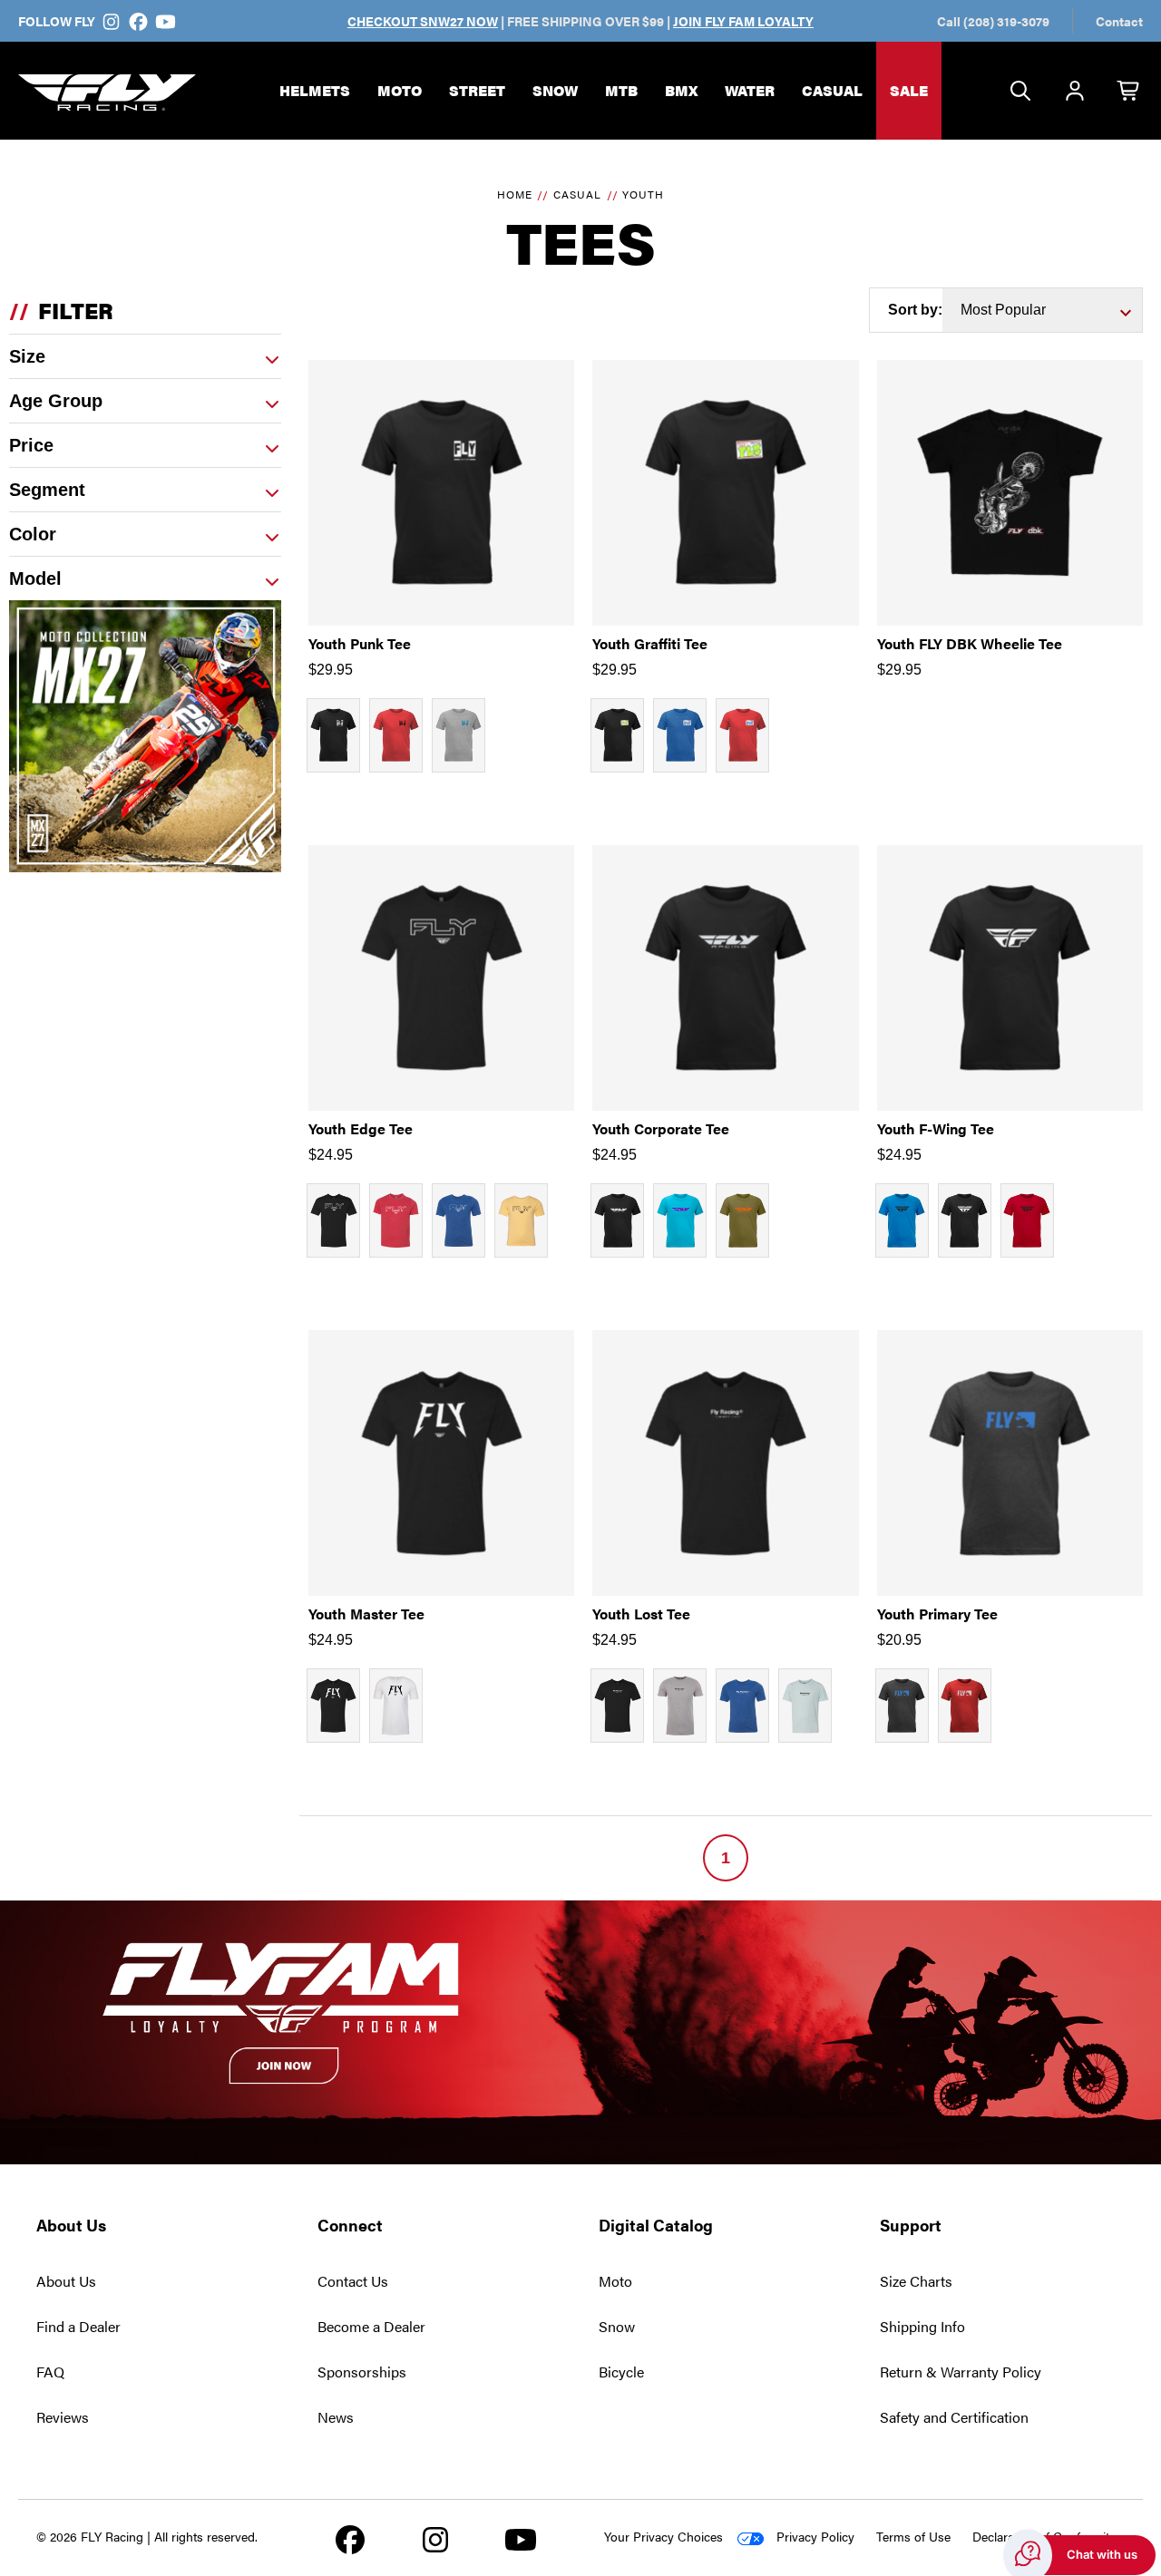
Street (477, 90)
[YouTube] (165, 21)
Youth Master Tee (366, 1614)
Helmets (315, 90)
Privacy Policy (815, 2536)
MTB (621, 90)
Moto (400, 90)
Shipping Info (922, 2326)
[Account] (1075, 92)
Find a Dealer (78, 2326)
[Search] (1020, 92)
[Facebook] (139, 21)
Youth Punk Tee (360, 643)
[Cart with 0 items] (1129, 92)
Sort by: (915, 310)
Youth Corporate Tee (661, 1128)
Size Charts (916, 2281)
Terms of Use (913, 2536)
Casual (832, 90)
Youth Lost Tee (641, 1614)
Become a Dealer (371, 2326)
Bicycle (621, 2372)
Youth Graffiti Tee (650, 643)
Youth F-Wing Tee (936, 1128)
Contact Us (353, 2281)
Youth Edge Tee (361, 1128)
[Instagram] (112, 21)
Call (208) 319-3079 (993, 21)
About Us (66, 2281)
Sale (909, 90)
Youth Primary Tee (937, 1614)
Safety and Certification (954, 2417)
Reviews (63, 2417)
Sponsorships (362, 2372)
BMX (681, 90)
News (336, 2417)
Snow (555, 90)
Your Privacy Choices (663, 2536)
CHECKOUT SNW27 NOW (423, 21)
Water (750, 90)
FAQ (50, 2372)
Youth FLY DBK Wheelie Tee (970, 643)
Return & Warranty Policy (961, 2372)
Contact (1119, 21)
